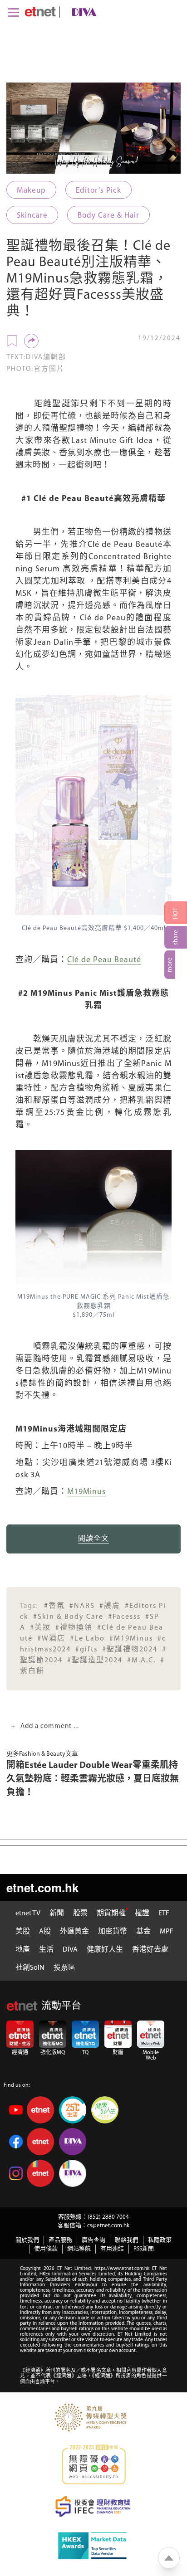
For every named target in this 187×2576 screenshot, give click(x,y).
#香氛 (54, 1606)
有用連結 (112, 2249)
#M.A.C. (141, 1661)
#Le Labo (87, 1639)
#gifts (86, 1650)
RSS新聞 (144, 2249)
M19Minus (86, 1492)
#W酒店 (51, 1639)
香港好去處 (150, 1950)
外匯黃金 (74, 1932)
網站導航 (79, 2249)
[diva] (82, 12)
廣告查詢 (93, 2240)
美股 (23, 1932)
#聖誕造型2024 (95, 1661)
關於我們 (27, 2240)
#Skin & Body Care (68, 1617)
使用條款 (46, 2249)
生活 (46, 1950)
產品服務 (60, 2240)
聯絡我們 (127, 2240)
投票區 (64, 1968)
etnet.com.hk (42, 1887)
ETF (164, 1914)
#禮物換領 (74, 1628)
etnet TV (28, 1914)
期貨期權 (111, 1914)
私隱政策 (160, 2240)
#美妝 (40, 1628)
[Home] (40, 12)
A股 (45, 1932)
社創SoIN (30, 1968)
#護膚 (110, 1606)
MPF (167, 1932)
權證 (142, 1914)
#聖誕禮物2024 (130, 1650)
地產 (23, 1950)
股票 (80, 1914)
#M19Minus (131, 1639)
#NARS (82, 1606)
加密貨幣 (113, 1932)
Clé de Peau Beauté (104, 960)
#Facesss (124, 1617)
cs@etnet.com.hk (108, 2226)
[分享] (31, 341)
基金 (143, 1932)
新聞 (57, 1914)
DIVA (70, 1950)
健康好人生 (105, 1950)
